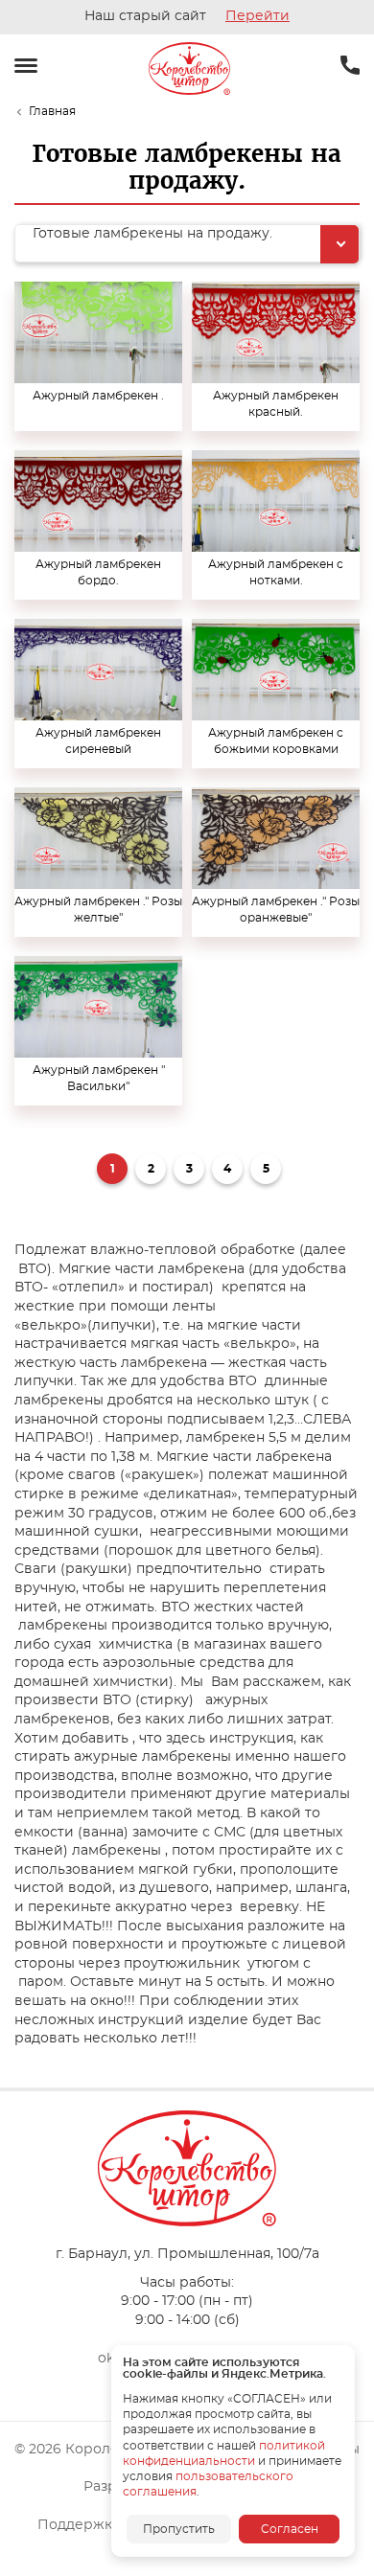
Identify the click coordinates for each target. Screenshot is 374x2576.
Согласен (290, 2529)
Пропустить (179, 2529)
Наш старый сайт (187, 16)
